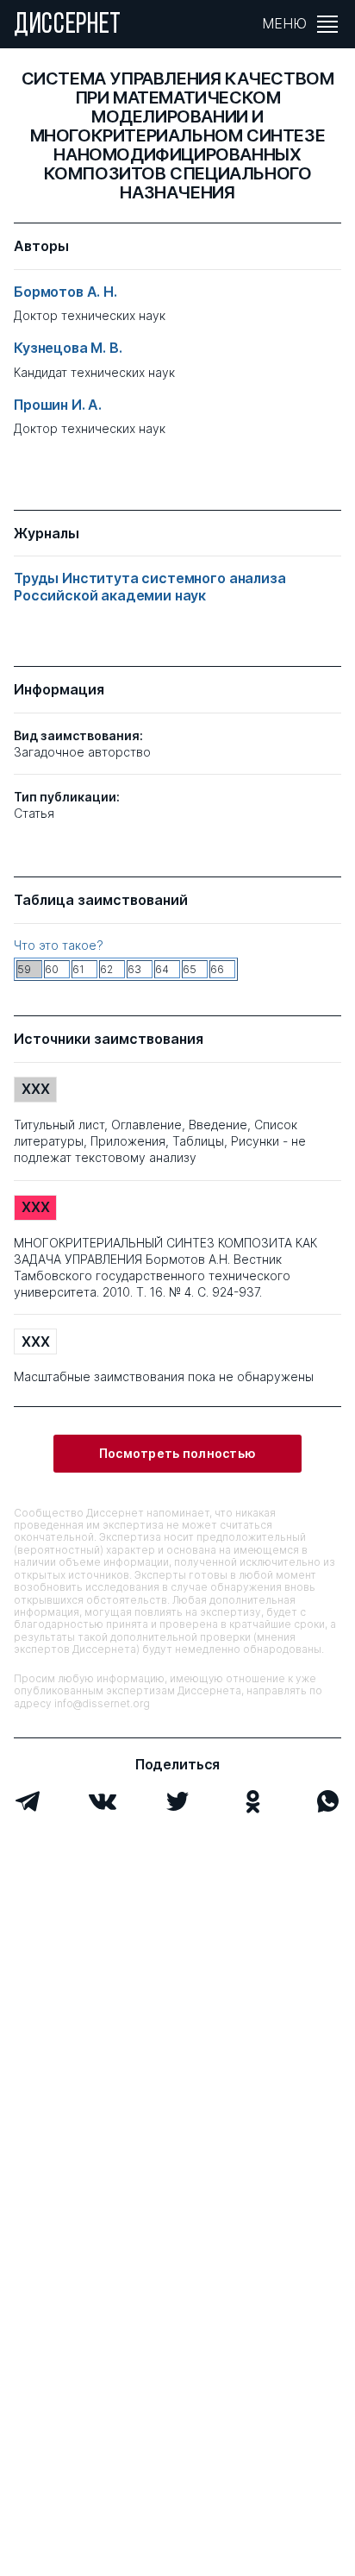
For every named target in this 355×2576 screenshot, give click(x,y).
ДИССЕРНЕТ (68, 26)
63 (134, 969)
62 (106, 969)
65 (190, 969)
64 (162, 969)
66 (217, 969)
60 (52, 969)
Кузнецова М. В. (68, 348)
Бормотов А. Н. (65, 292)
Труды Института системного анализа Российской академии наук (150, 587)
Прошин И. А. (58, 405)
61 (78, 969)
